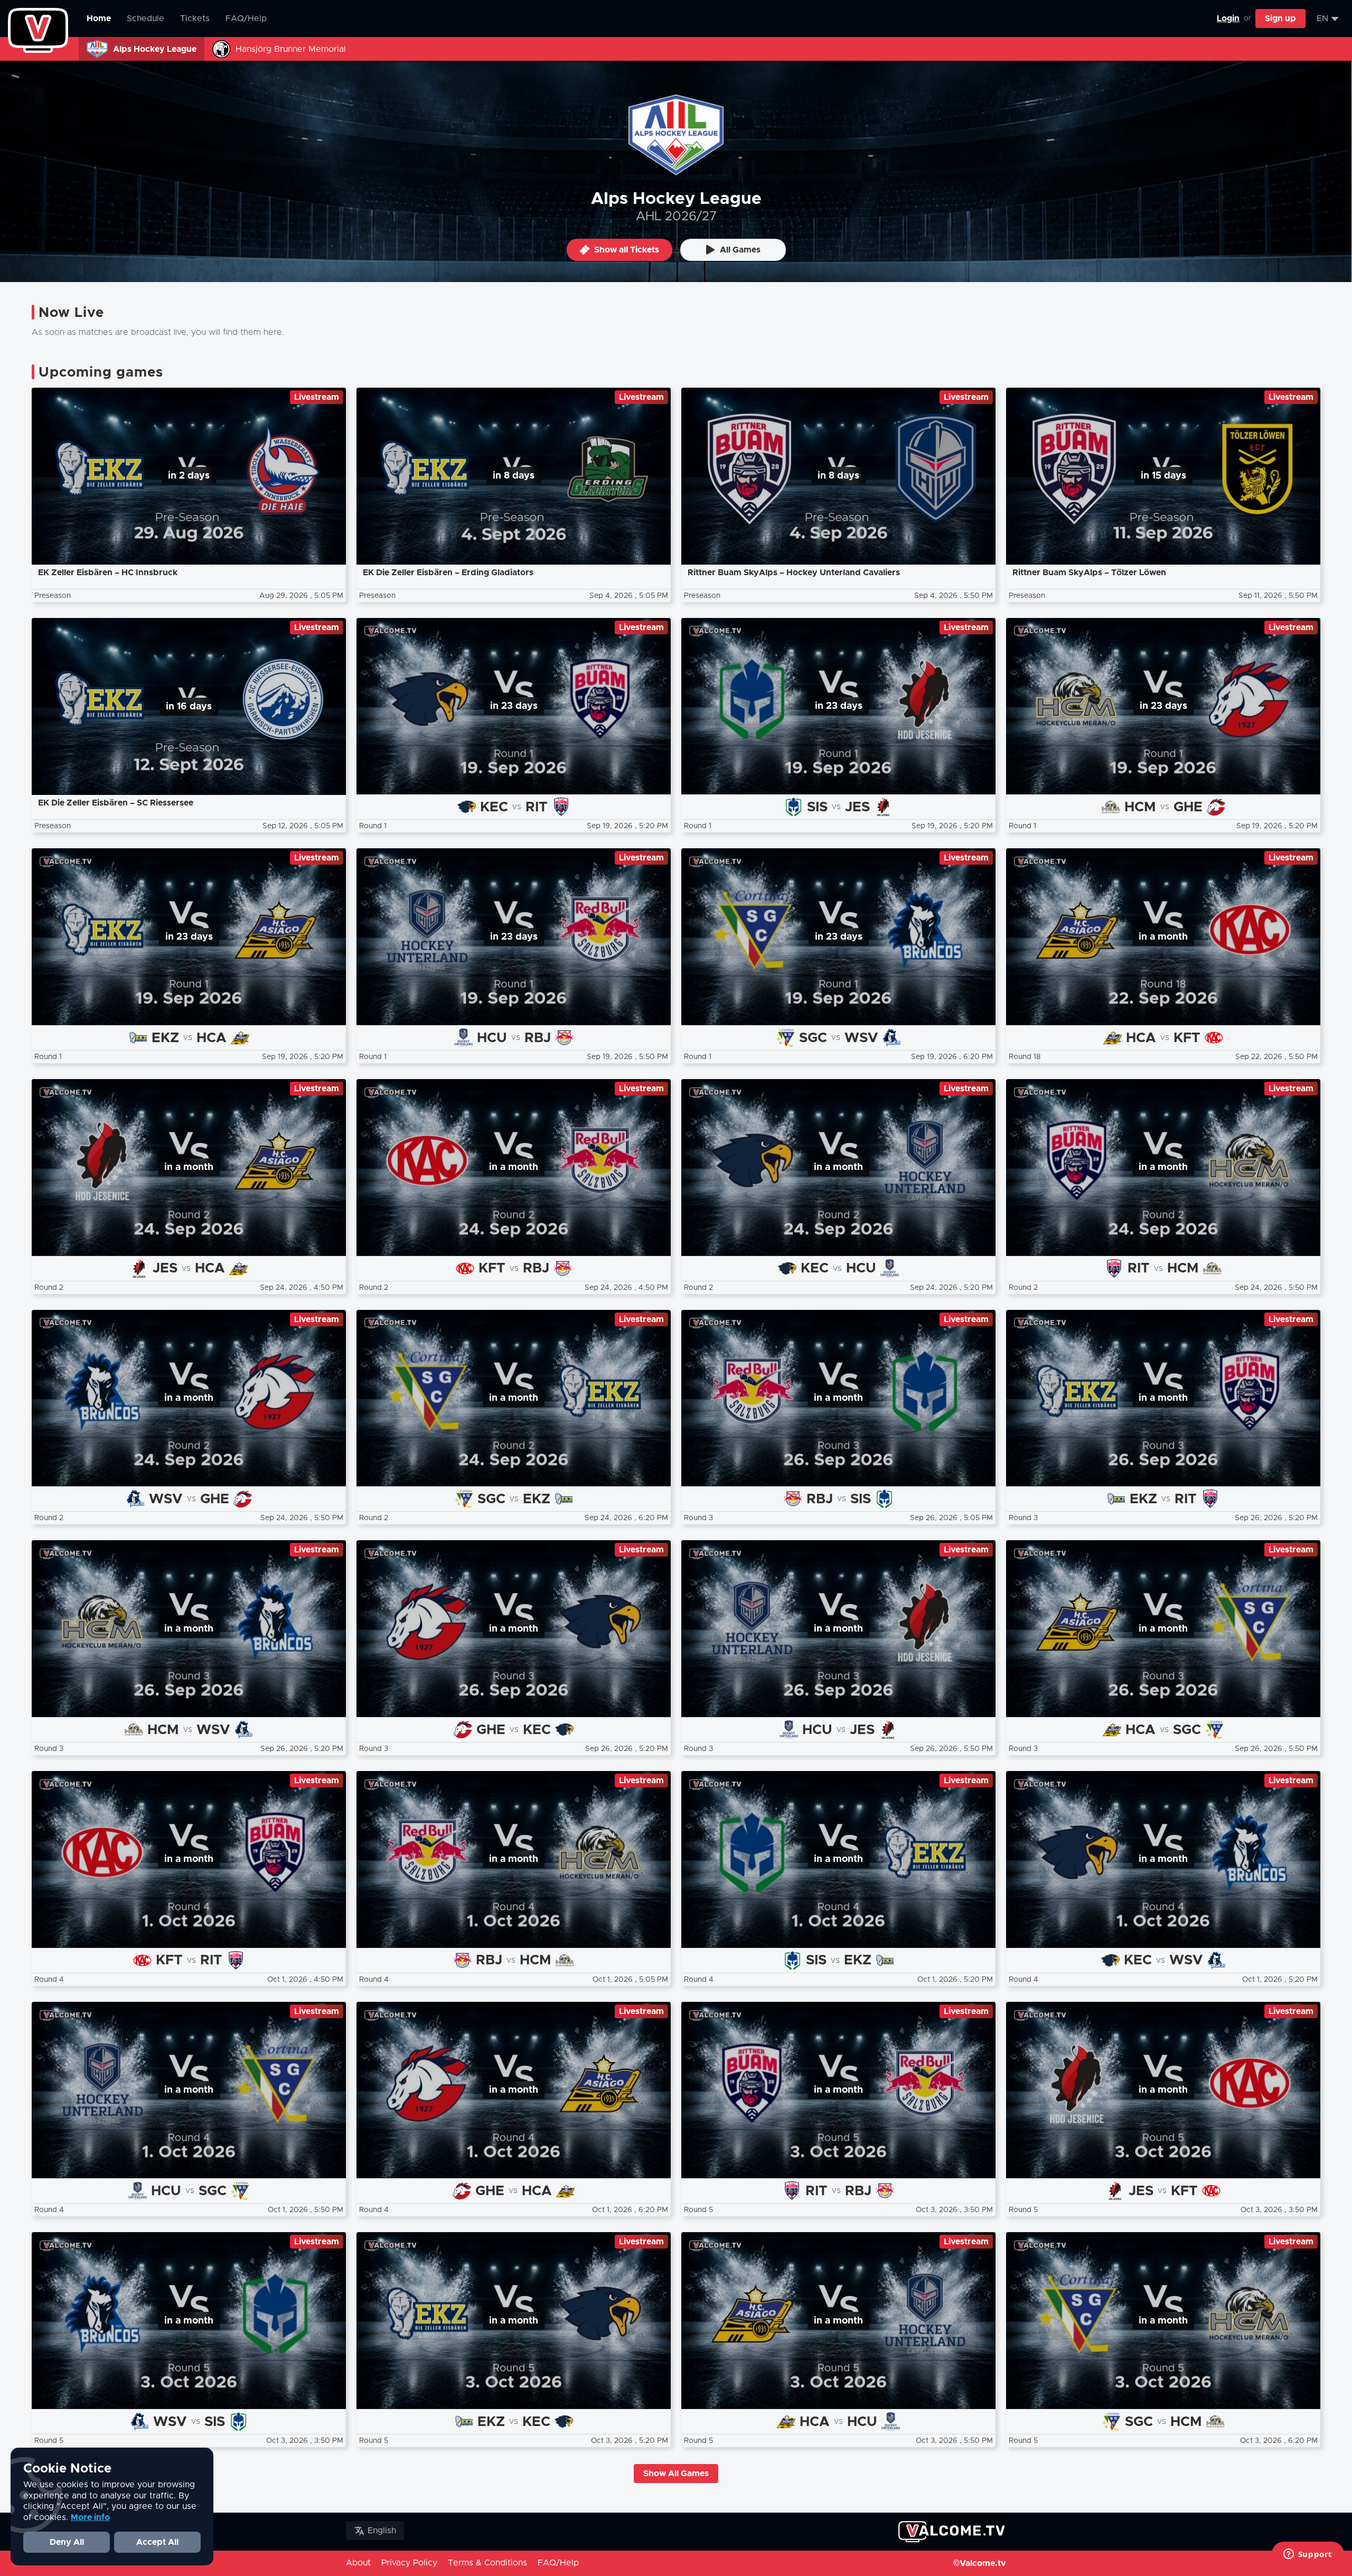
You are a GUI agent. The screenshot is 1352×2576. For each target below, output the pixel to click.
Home (99, 18)
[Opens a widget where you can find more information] (1308, 2555)
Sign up (1280, 18)
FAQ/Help (246, 18)
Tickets (195, 18)
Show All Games (676, 2474)
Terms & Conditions (487, 2563)
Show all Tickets (627, 250)
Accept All (157, 2542)
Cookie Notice (67, 2469)
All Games (740, 250)
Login (1228, 18)
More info (90, 2517)
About (358, 2563)
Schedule (145, 18)
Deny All (67, 2542)
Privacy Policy (409, 2563)
